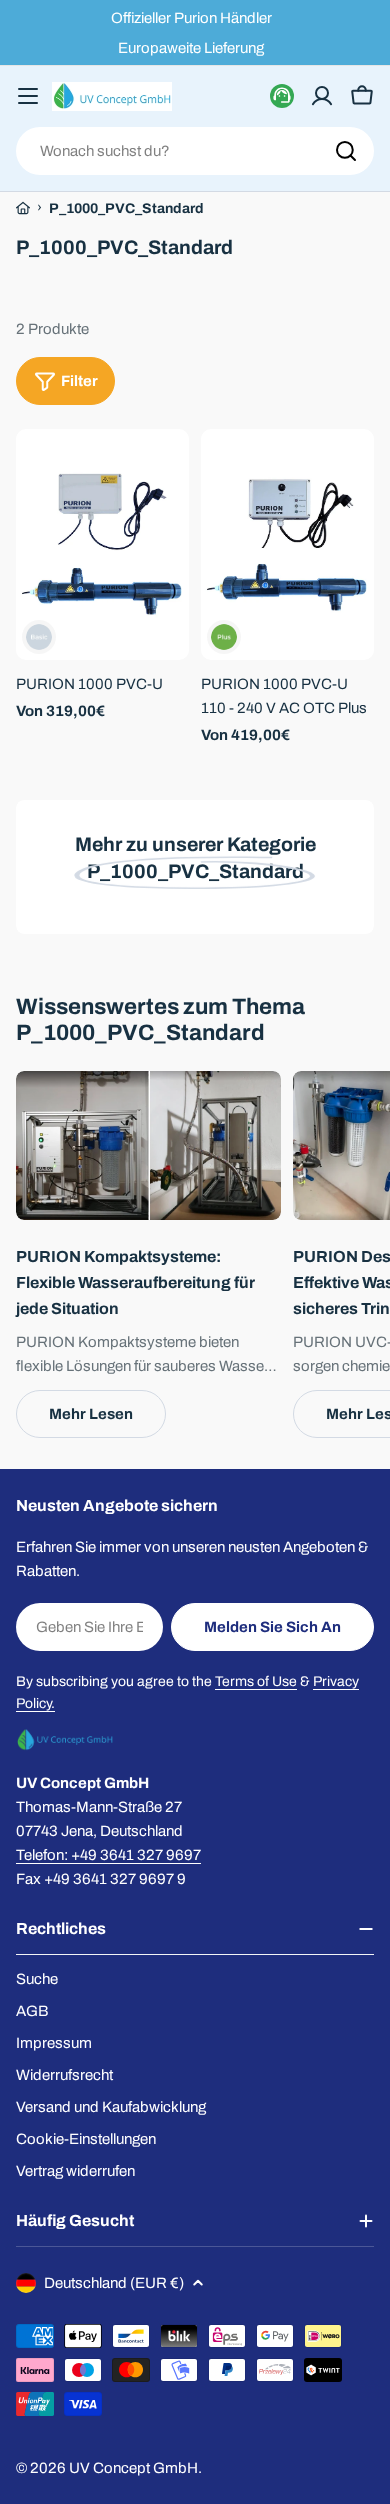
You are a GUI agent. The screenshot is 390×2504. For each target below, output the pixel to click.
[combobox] (195, 151)
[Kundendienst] (282, 96)
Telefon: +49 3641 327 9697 (108, 1855)
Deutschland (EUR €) (114, 2283)
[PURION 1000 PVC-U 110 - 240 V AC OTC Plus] (287, 544)
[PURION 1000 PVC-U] (102, 544)
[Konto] (322, 96)
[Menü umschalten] (28, 96)
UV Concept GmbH (133, 2468)
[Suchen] (346, 151)
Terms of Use (256, 1681)
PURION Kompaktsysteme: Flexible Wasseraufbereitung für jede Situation (135, 1282)
